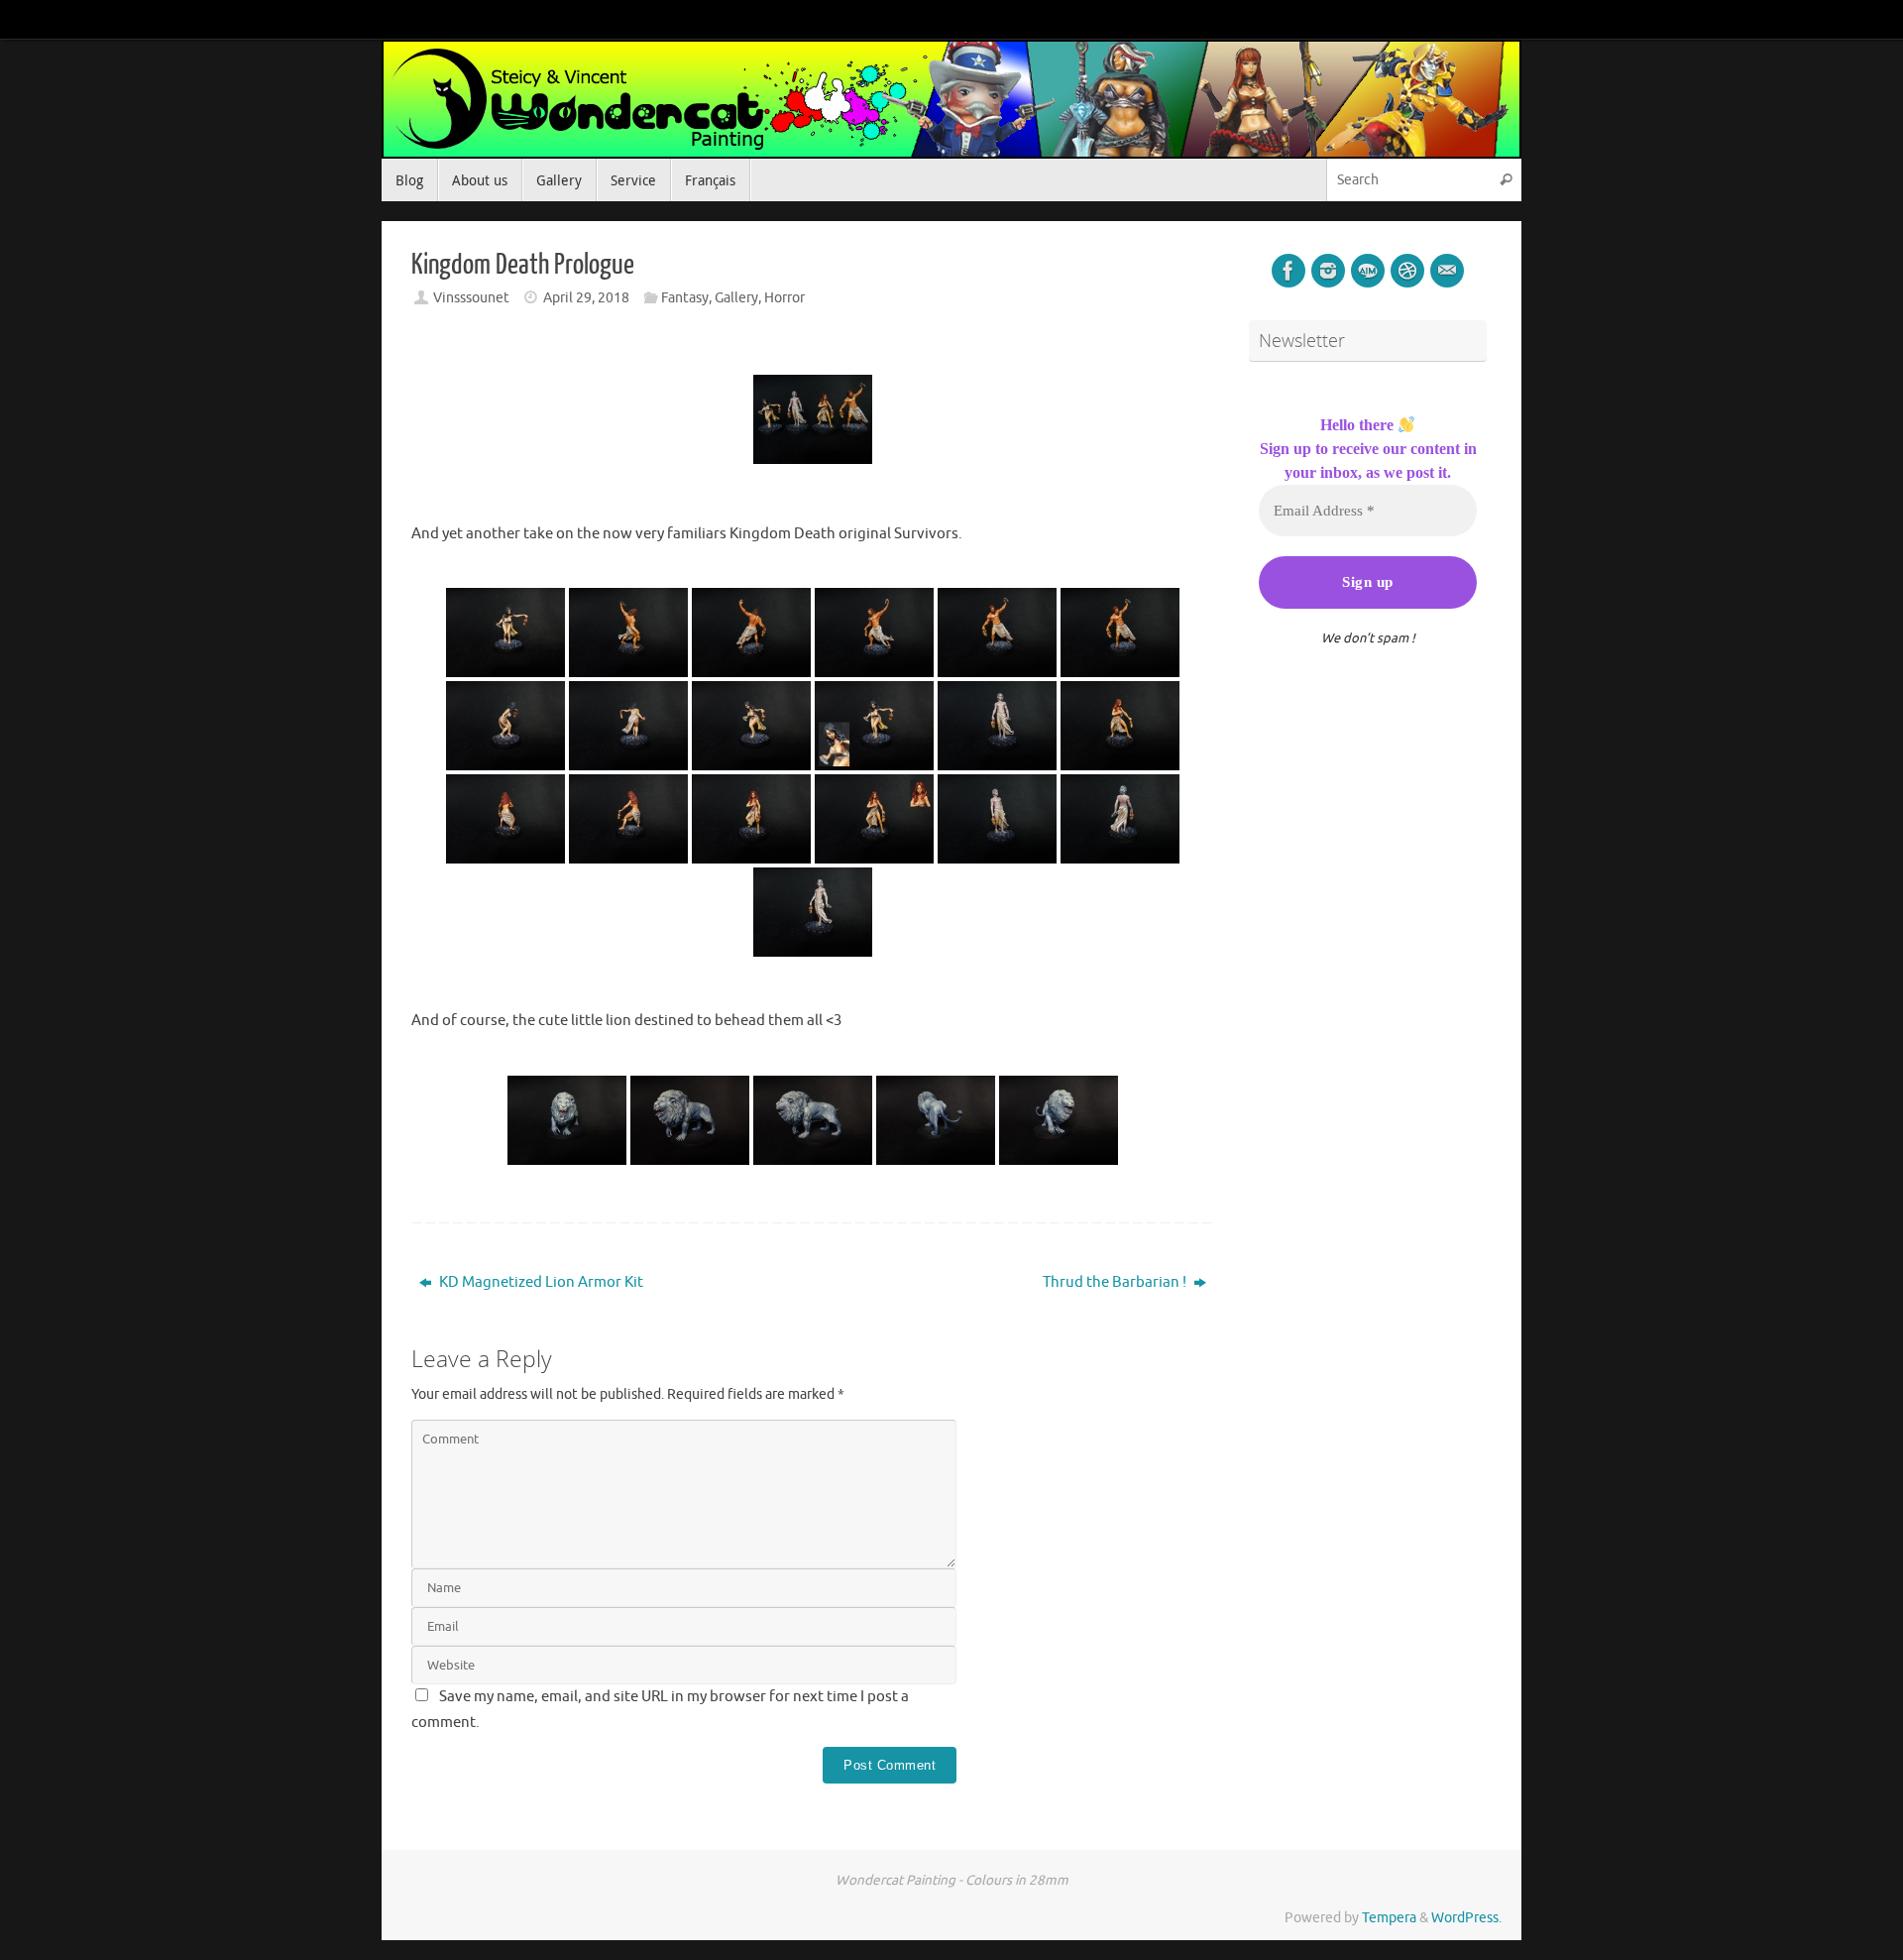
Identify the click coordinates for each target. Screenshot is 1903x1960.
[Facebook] (1288, 271)
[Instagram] (1328, 271)
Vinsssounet (471, 298)
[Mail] (1447, 271)
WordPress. (1466, 1918)
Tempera (1389, 1918)
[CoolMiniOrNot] (1368, 271)
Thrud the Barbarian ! (1116, 1282)
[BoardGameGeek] (1407, 271)
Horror (784, 298)
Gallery (736, 298)
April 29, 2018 (586, 298)
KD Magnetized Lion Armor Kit (540, 1282)
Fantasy (685, 298)
